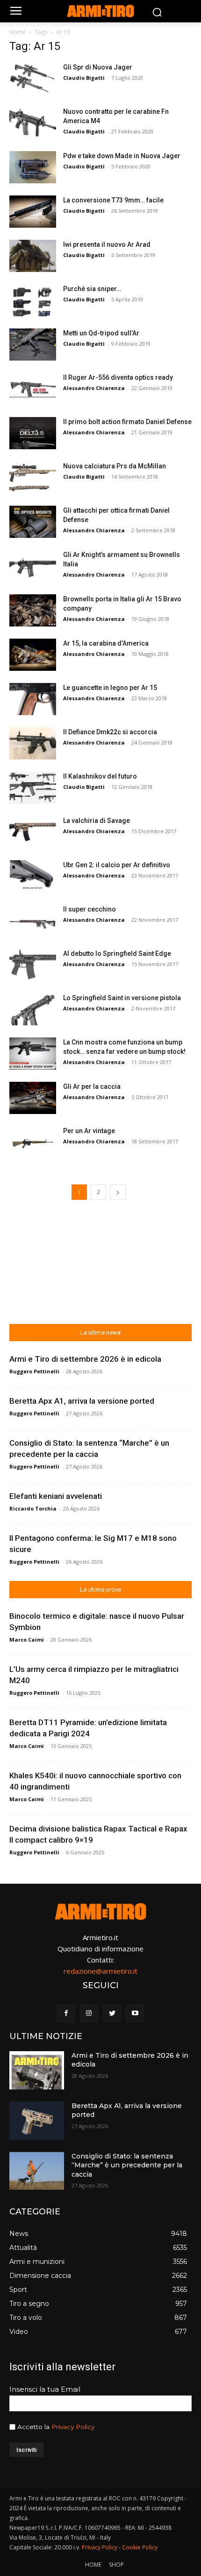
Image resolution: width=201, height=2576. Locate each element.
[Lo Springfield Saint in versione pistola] (33, 1009)
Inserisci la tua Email (45, 2389)
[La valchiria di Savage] (33, 832)
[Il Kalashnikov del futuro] (33, 788)
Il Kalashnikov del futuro (100, 776)
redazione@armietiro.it (100, 1971)
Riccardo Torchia (33, 1508)
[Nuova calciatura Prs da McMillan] (33, 477)
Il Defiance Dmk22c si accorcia (110, 732)
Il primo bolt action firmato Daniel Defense (127, 422)
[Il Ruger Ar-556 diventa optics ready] (33, 389)
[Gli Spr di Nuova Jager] (33, 79)
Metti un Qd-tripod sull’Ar (101, 333)
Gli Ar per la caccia (92, 1086)
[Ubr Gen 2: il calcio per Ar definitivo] (33, 876)
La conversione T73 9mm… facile (113, 200)
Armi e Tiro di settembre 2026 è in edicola (85, 1359)
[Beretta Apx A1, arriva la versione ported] (37, 2121)
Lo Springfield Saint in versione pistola (122, 998)
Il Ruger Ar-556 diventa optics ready (118, 377)
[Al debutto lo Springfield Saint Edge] (33, 965)
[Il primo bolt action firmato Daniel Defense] (33, 433)
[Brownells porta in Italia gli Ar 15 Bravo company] (33, 610)
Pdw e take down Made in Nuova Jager (122, 156)
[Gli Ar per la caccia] (33, 1098)
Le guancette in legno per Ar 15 (110, 688)
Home (18, 32)
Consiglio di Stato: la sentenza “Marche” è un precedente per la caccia (127, 2165)
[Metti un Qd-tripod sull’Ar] (33, 345)
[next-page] (118, 1192)
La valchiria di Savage (97, 821)
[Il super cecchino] (33, 921)
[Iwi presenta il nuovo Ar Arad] (33, 256)
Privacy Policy (73, 2427)
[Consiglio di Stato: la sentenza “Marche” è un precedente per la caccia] (37, 2171)
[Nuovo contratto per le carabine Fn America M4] (33, 123)
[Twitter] (112, 2013)
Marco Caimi (27, 1640)
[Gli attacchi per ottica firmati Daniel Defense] (33, 522)
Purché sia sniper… (92, 289)
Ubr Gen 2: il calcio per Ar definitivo (117, 865)
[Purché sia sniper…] (33, 300)
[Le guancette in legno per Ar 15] (33, 699)
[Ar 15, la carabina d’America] (33, 655)
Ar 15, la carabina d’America (106, 643)
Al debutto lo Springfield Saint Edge (117, 954)
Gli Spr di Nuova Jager (98, 67)
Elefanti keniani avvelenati (56, 1496)
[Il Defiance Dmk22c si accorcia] (33, 743)
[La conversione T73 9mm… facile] (33, 212)
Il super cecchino (90, 909)
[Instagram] (89, 2013)
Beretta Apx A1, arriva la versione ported (82, 1401)
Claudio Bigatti (84, 78)
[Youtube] (135, 2013)
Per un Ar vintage (89, 1131)
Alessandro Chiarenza (94, 388)
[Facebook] (66, 2013)
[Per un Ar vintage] (33, 1142)
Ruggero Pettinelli (34, 1371)
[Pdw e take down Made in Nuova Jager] (33, 167)
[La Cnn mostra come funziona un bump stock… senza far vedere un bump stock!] (33, 1054)
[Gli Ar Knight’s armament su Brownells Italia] (33, 566)
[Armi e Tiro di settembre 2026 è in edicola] (37, 2070)
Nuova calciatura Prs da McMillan (115, 466)
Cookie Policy (140, 2547)
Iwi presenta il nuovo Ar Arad (107, 244)
